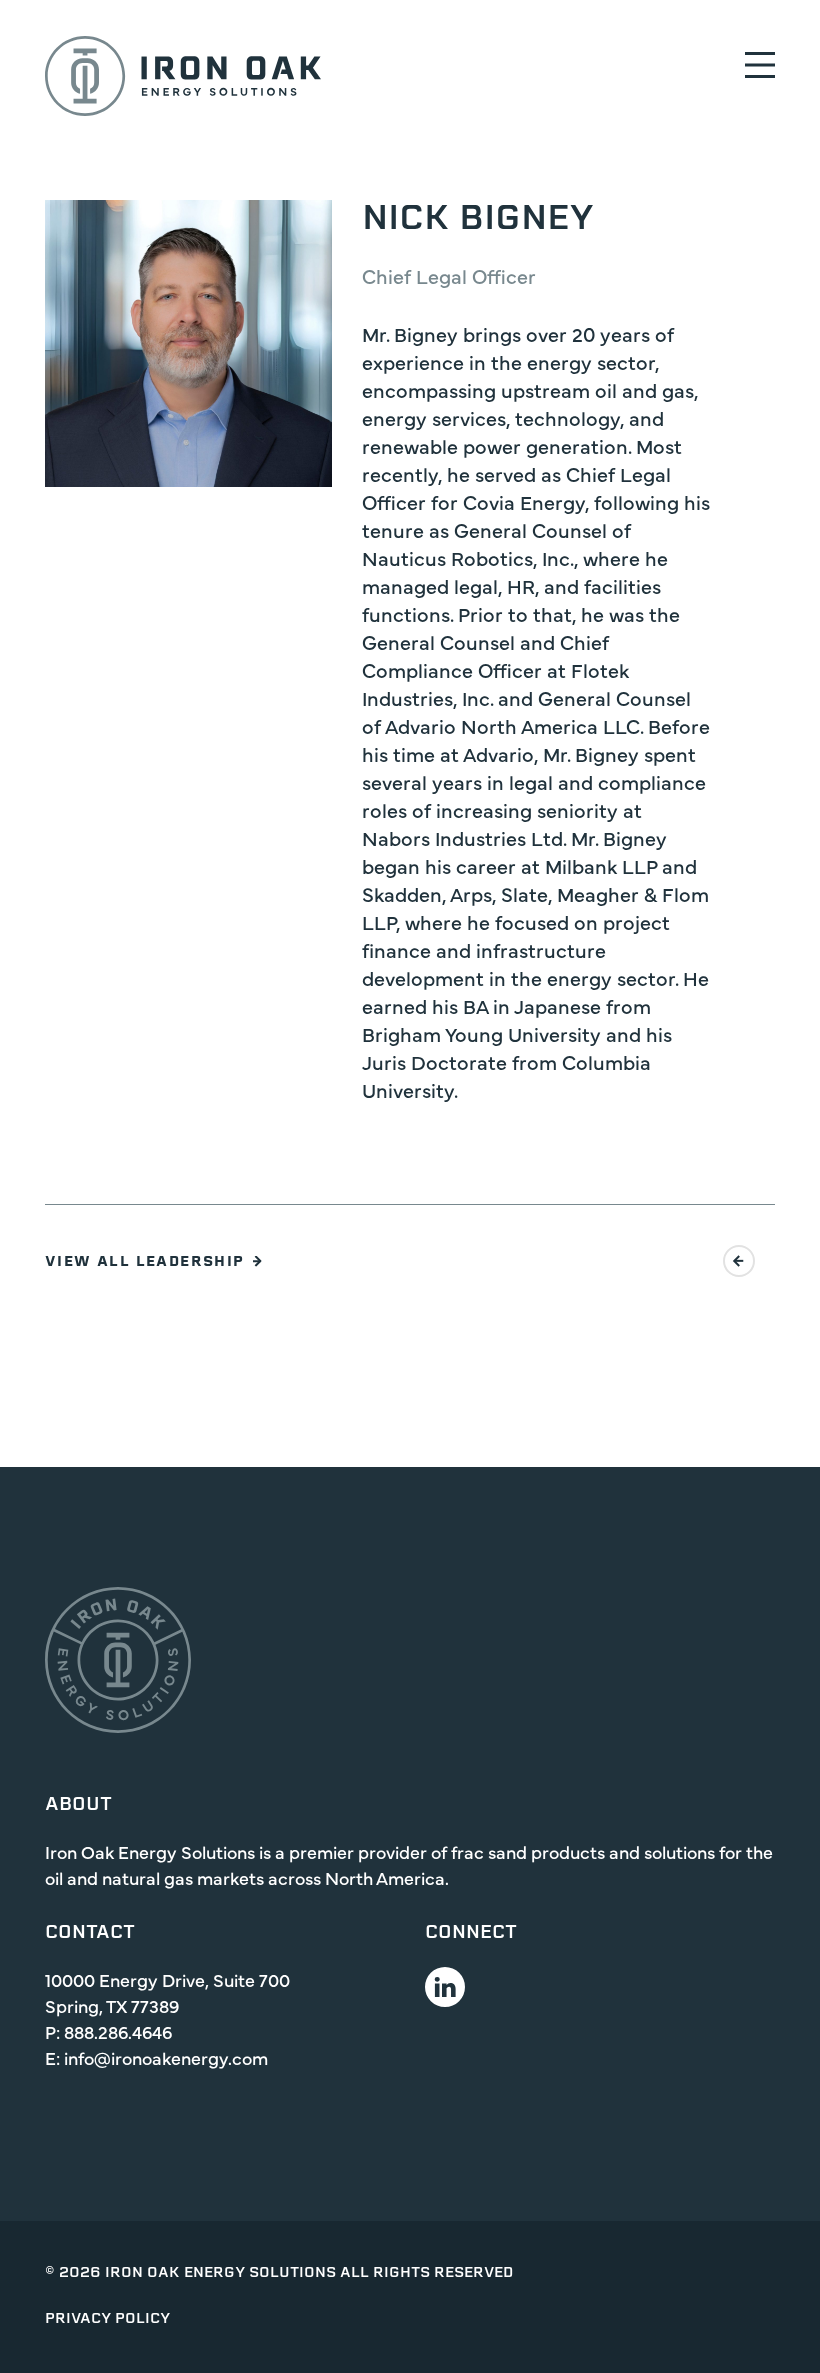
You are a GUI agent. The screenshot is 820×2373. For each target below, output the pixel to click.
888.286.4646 (118, 2031)
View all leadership (145, 1262)
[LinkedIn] (445, 1987)
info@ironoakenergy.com (166, 2057)
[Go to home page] (183, 76)
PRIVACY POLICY (107, 2319)
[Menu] (760, 64)
